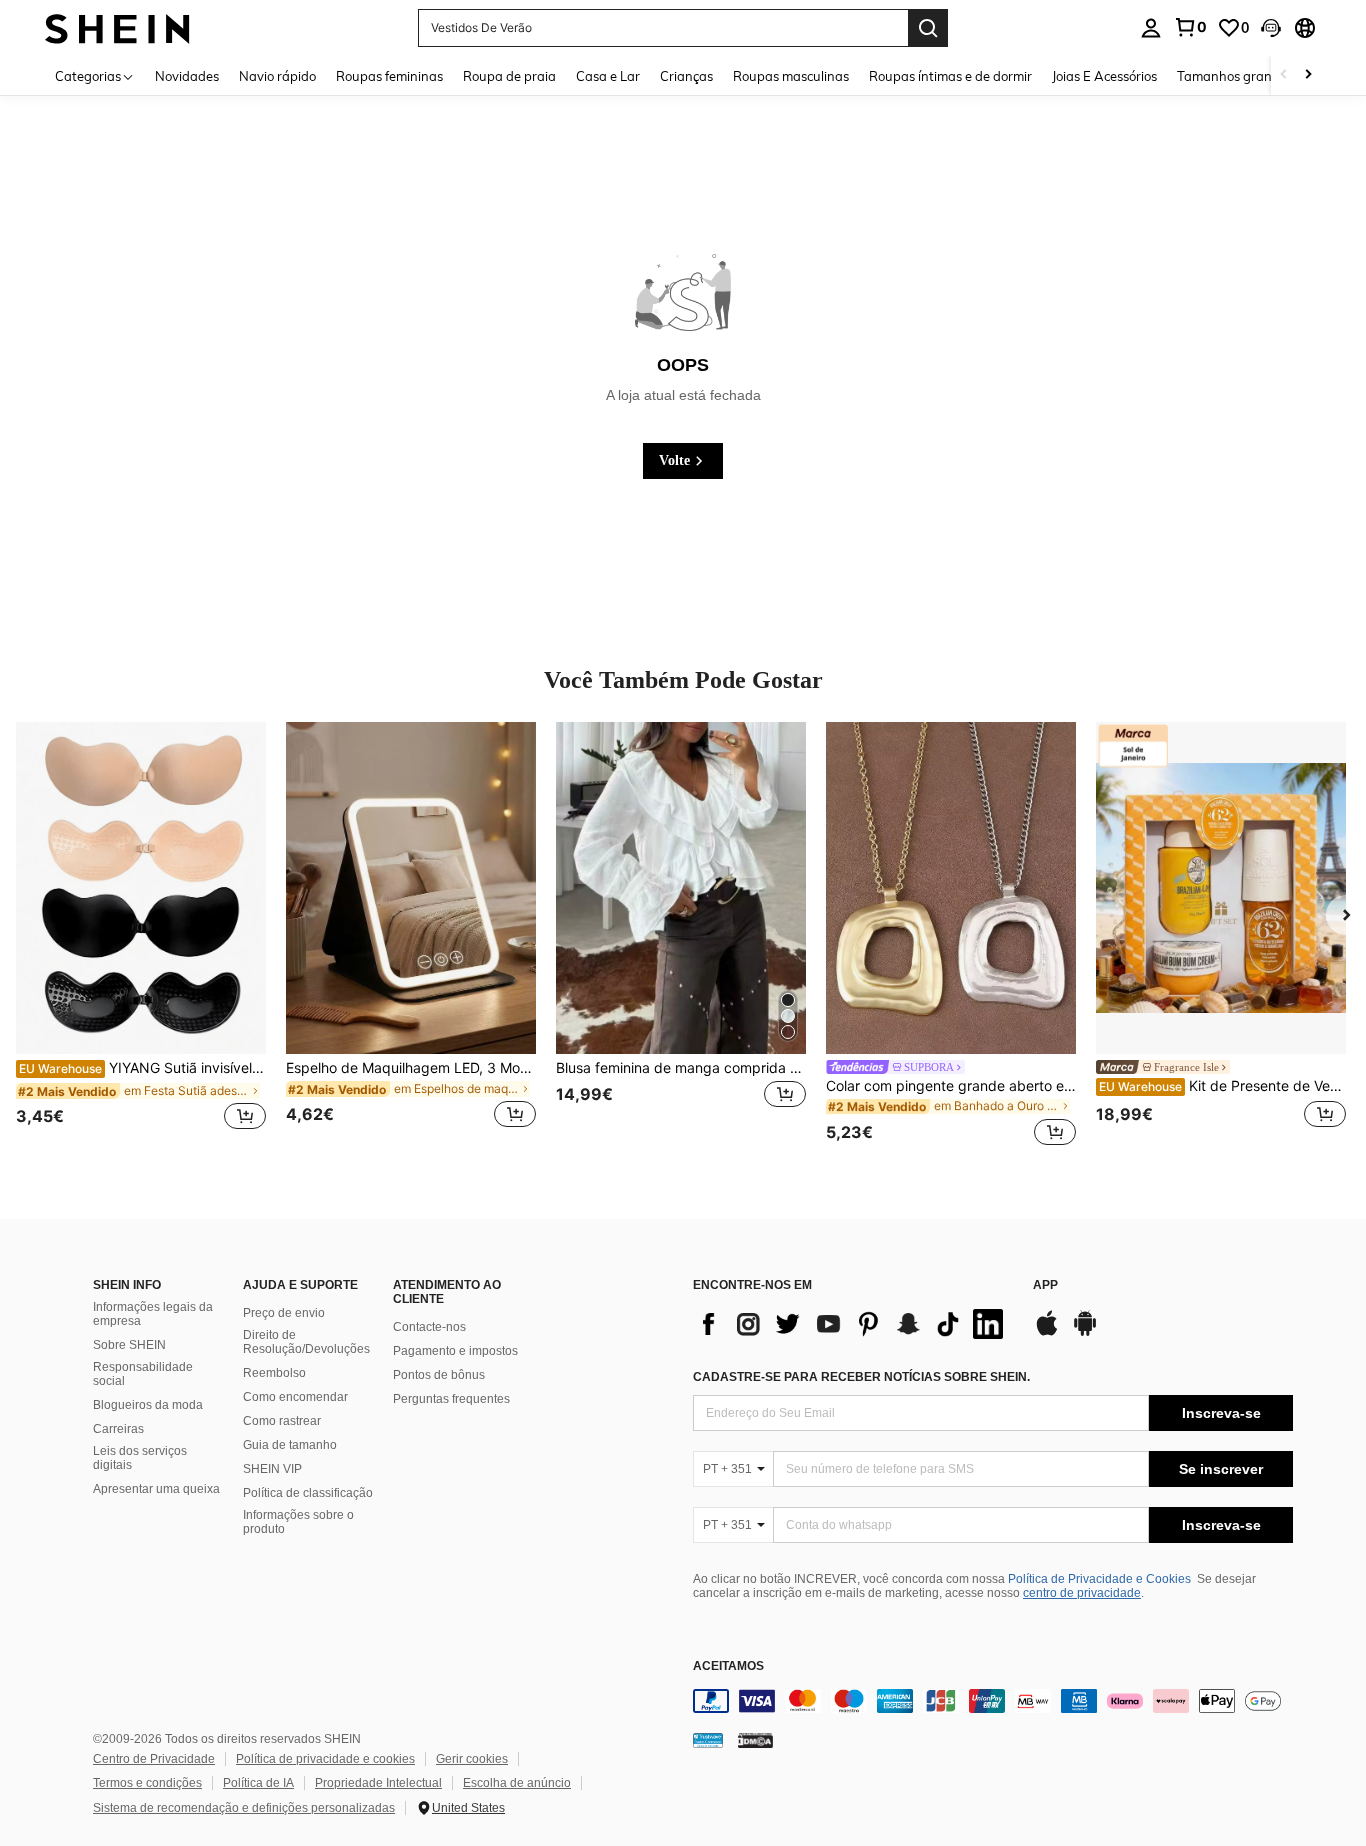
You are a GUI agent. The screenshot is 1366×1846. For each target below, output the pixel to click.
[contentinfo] (993, 1701)
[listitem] (141, 937)
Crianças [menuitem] (686, 76)
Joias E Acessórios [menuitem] (1104, 76)
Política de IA (258, 1783)
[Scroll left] (1284, 75)
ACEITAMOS (728, 1666)
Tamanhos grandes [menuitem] (1235, 76)
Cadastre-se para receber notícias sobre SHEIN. (861, 1377)
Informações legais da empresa (153, 1314)
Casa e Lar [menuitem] (608, 76)
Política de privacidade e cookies (325, 1759)
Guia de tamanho (290, 1445)
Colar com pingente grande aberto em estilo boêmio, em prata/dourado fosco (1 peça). (951, 1086)
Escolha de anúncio (517, 1783)
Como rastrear (282, 1421)
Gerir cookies (472, 1759)
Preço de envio (284, 1313)
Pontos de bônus (439, 1375)
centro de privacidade (1082, 1593)
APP (1045, 1285)
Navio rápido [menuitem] (277, 76)
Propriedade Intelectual (378, 1783)
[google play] (1085, 1333)
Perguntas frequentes (451, 1399)
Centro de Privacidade (154, 1759)
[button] (1271, 28)
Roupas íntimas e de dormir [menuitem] (950, 76)
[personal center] (1151, 28)
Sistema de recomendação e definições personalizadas (244, 1808)
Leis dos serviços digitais (140, 1458)
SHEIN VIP (272, 1469)
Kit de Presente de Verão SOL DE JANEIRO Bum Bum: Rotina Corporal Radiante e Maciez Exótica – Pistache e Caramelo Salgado (1222, 1086)
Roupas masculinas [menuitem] (791, 76)
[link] (1190, 27)
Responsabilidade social (143, 1374)
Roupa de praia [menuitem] (509, 76)
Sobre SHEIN (129, 1345)
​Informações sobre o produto (298, 1522)
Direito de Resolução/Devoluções (306, 1342)
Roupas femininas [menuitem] (389, 76)
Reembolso (274, 1373)
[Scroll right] (1308, 75)
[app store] (1047, 1333)
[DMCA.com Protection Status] (755, 1740)
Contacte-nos (429, 1327)
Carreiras (118, 1429)
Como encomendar (295, 1397)
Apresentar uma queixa (156, 1489)
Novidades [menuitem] (187, 76)
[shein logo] (117, 27)
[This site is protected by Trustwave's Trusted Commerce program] (708, 1740)
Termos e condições (147, 1783)
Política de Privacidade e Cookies (1099, 1579)
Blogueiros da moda (148, 1405)
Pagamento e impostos (455, 1351)
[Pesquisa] (928, 28)
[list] (853, 1324)
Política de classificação (308, 1493)
